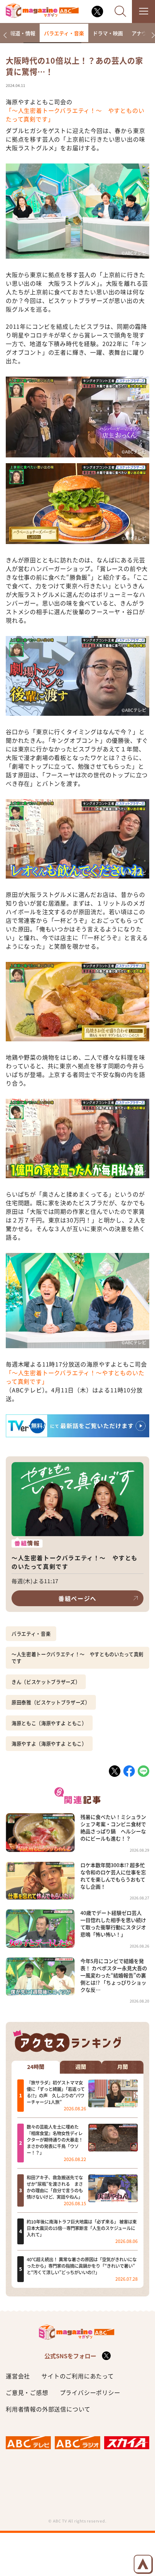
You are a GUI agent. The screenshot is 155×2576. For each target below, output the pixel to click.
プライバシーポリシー (90, 2392)
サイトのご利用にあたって (78, 2376)
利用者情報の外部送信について (48, 2409)
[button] (5, 35)
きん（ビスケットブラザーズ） (46, 1682)
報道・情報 (23, 33)
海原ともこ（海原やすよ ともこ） (49, 1723)
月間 (123, 2067)
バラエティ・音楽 (64, 33)
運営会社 (18, 2376)
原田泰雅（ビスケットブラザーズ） (51, 1702)
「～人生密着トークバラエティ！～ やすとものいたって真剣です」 (75, 115)
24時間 (36, 2067)
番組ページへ (77, 1598)
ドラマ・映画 (108, 33)
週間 (81, 2067)
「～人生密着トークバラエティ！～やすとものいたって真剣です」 (75, 1377)
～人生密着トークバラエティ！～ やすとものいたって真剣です (77, 1658)
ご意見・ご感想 (27, 2392)
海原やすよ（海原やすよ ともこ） (49, 1744)
